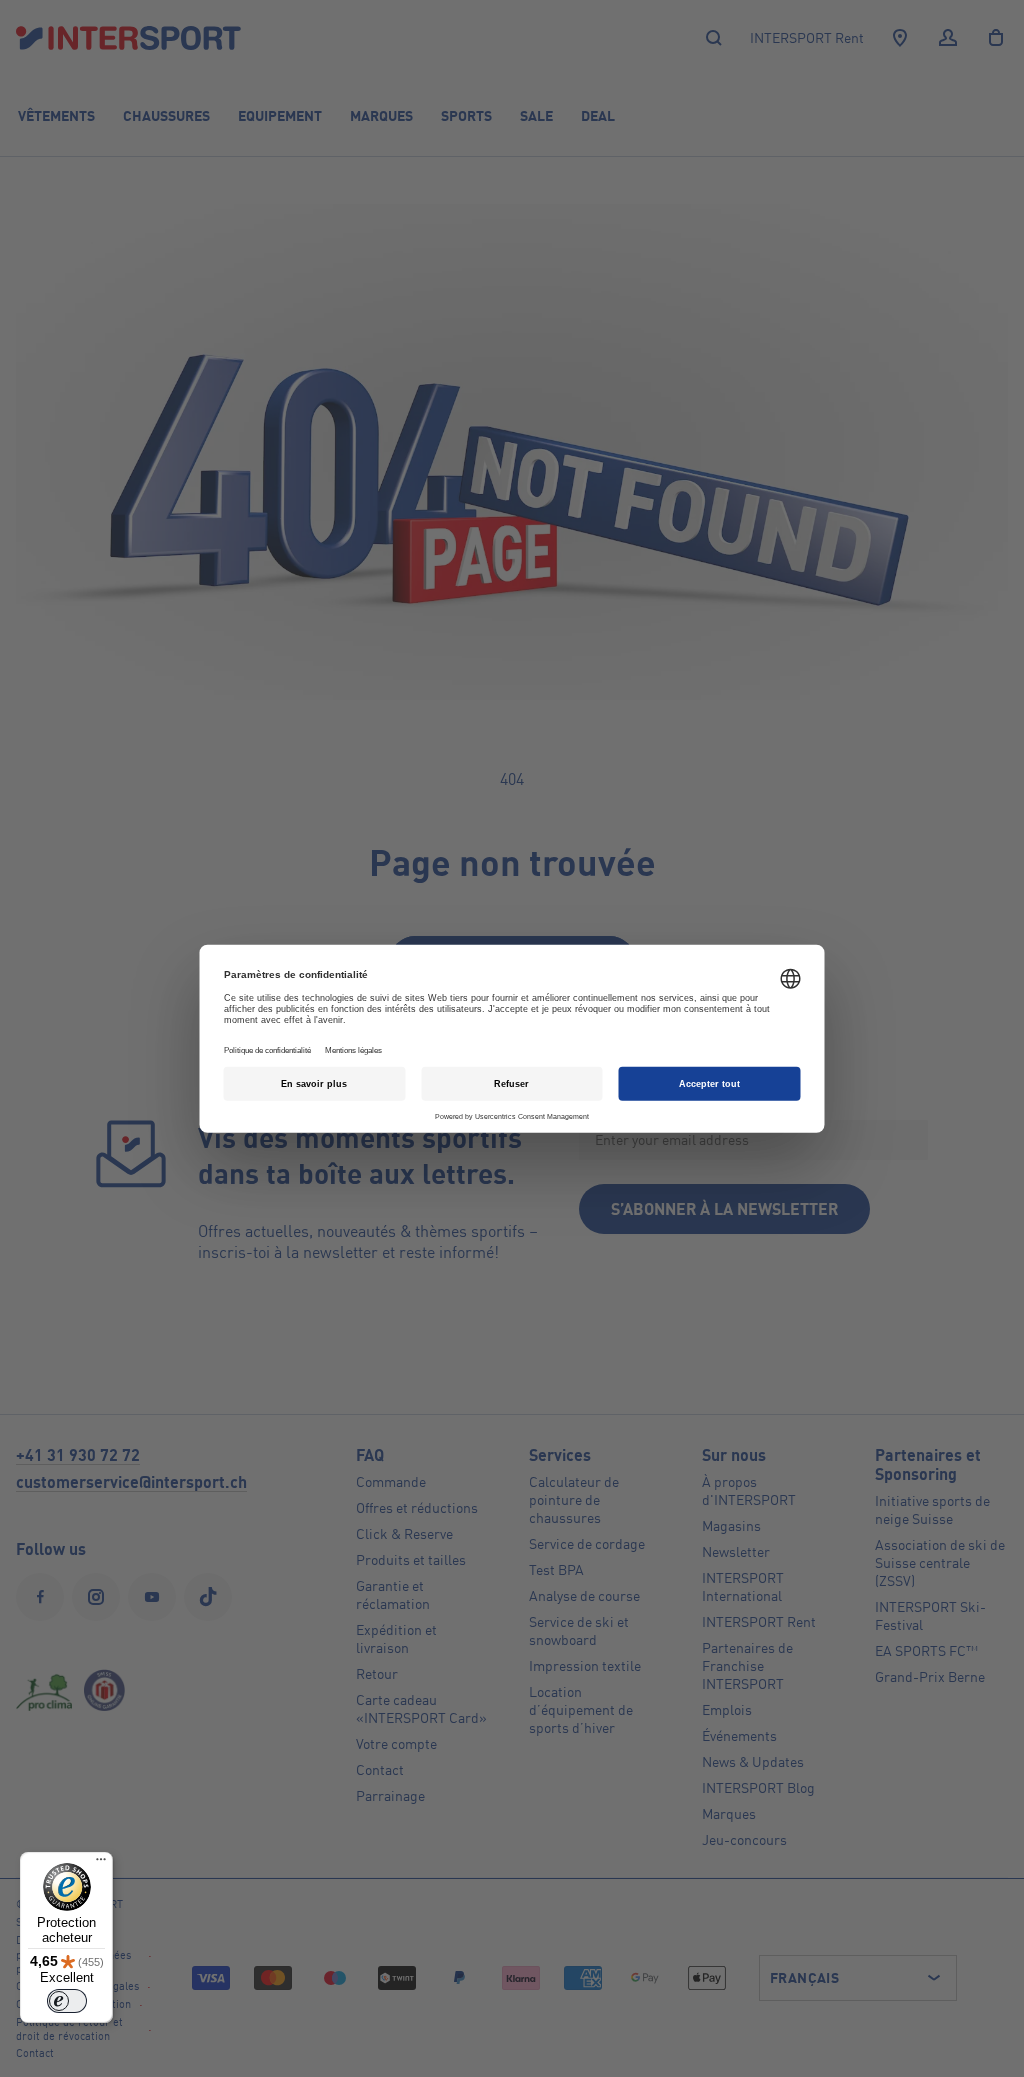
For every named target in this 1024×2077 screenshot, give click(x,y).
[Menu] (101, 1864)
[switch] (67, 2001)
